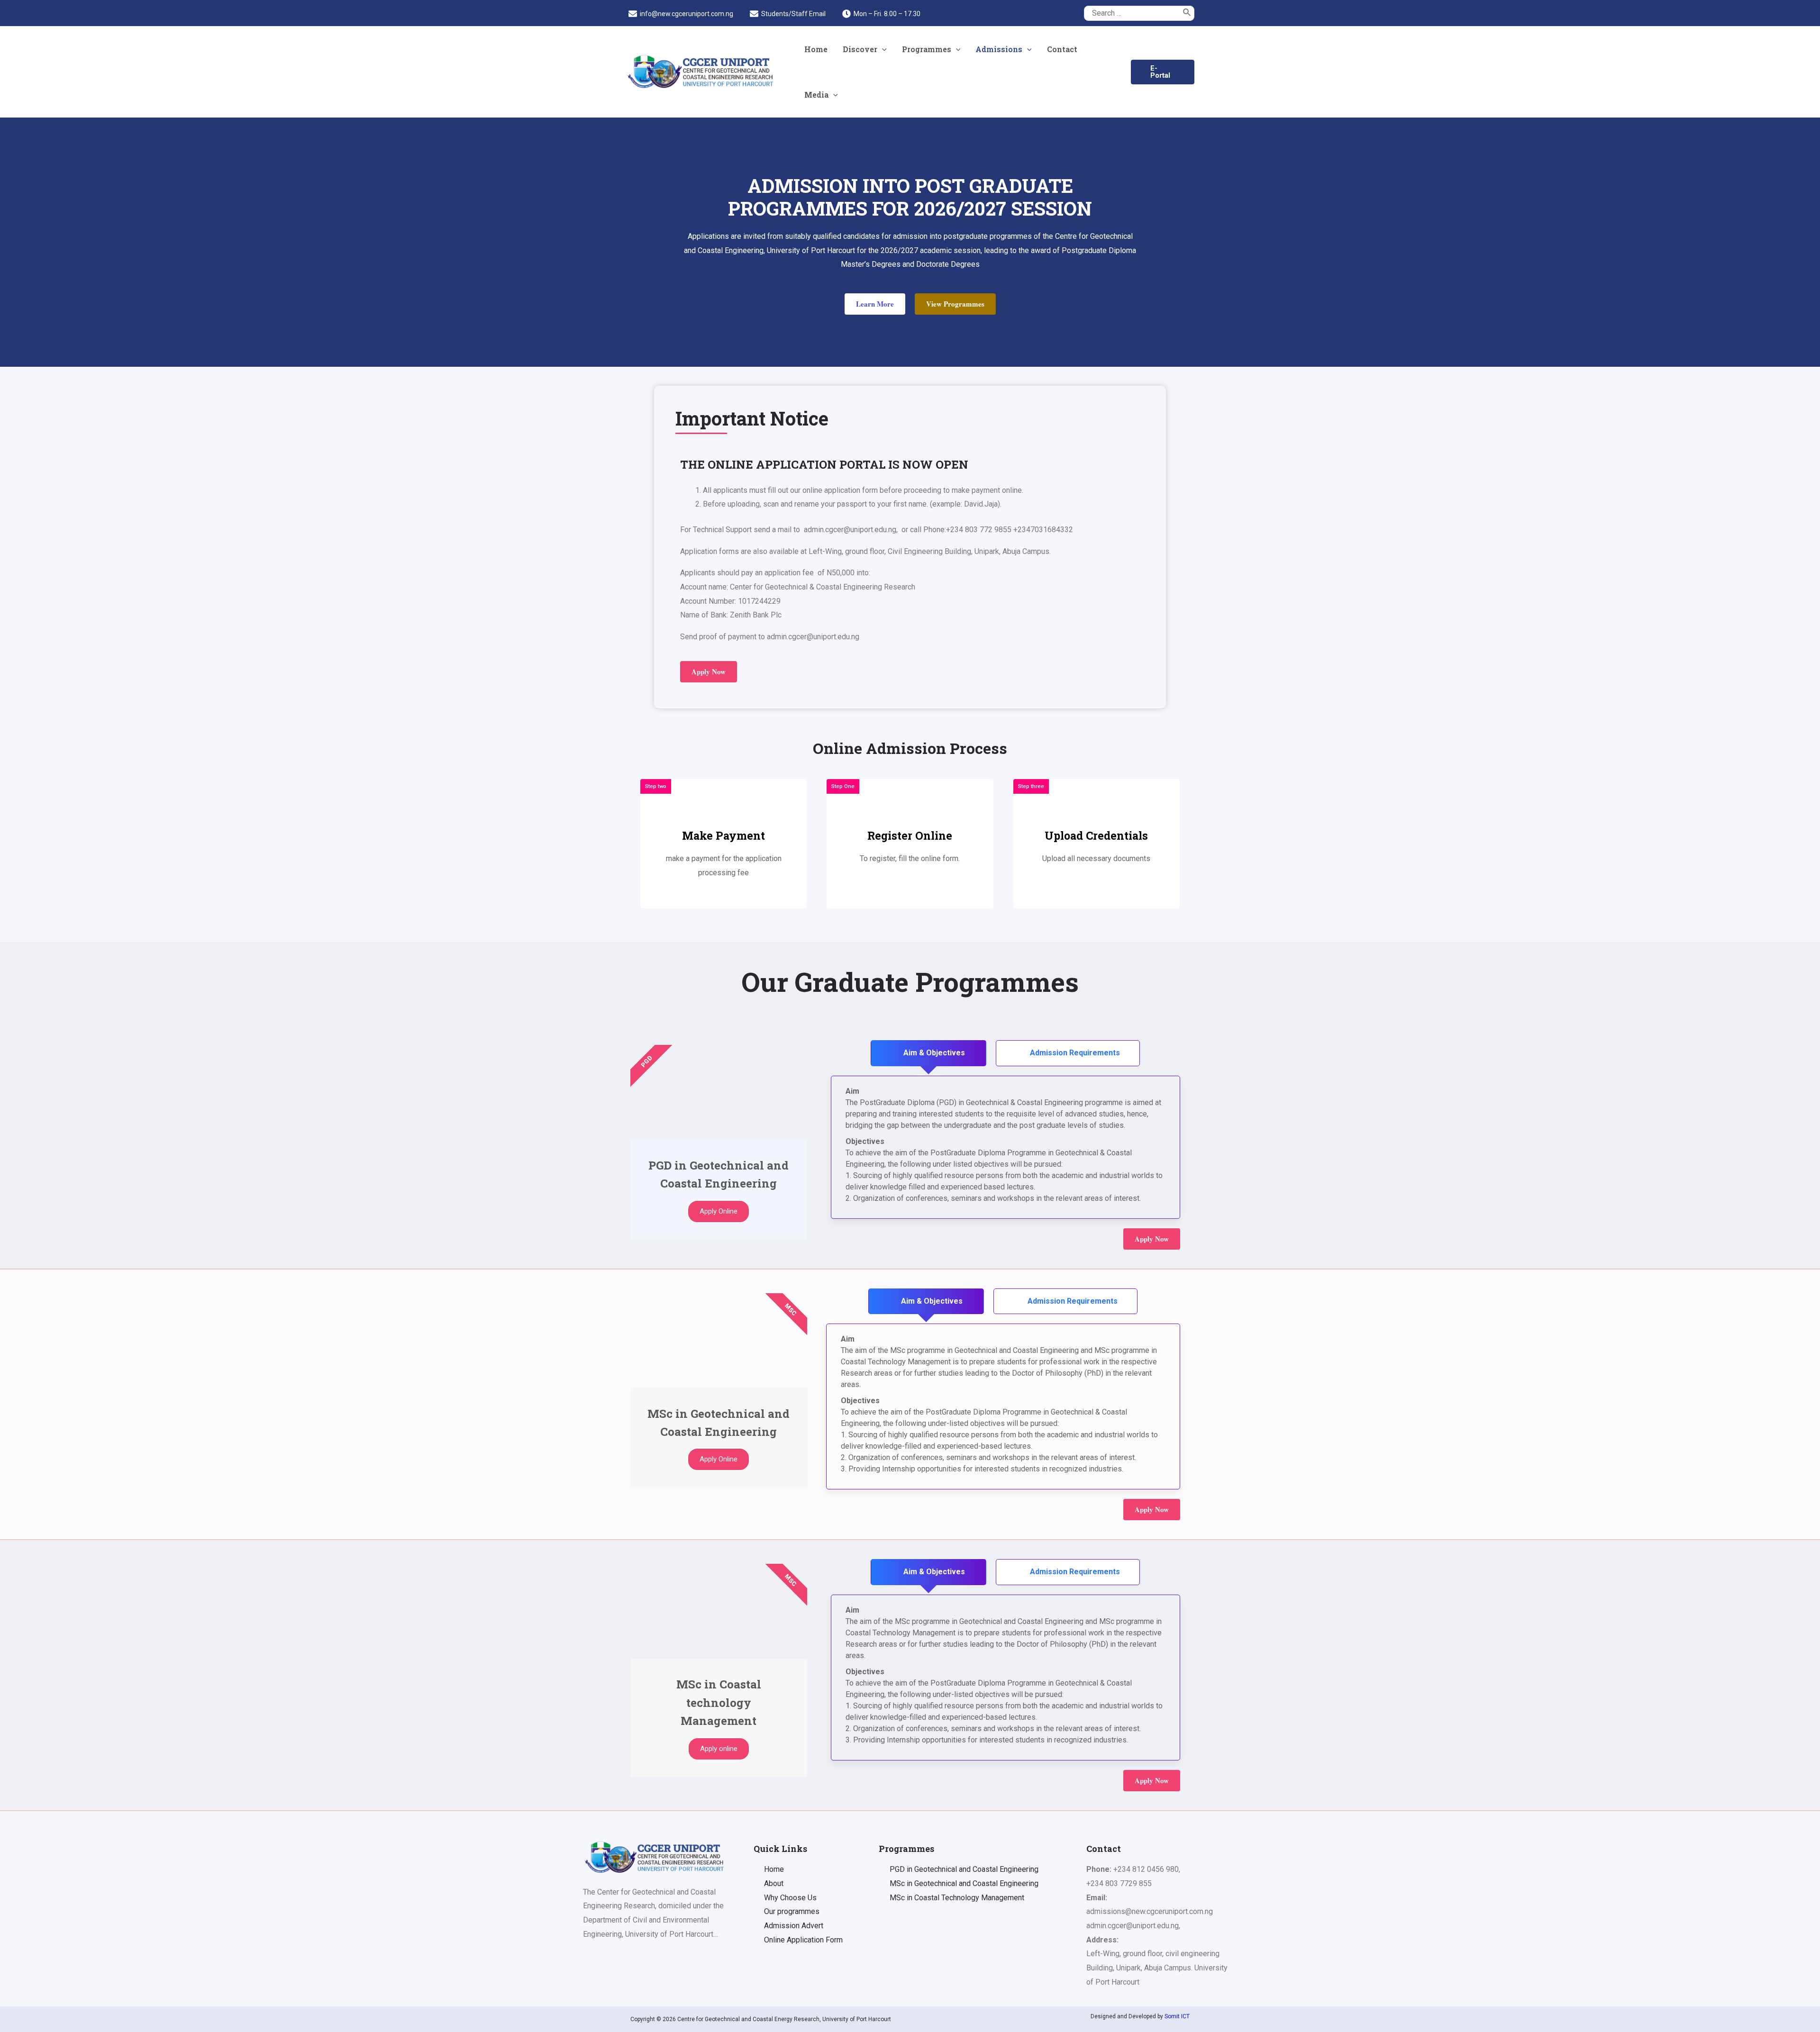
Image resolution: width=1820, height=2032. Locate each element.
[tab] (928, 1053)
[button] (875, 304)
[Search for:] (1132, 13)
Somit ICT (1177, 2016)
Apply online (719, 1749)
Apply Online (719, 1211)
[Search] (1187, 13)
